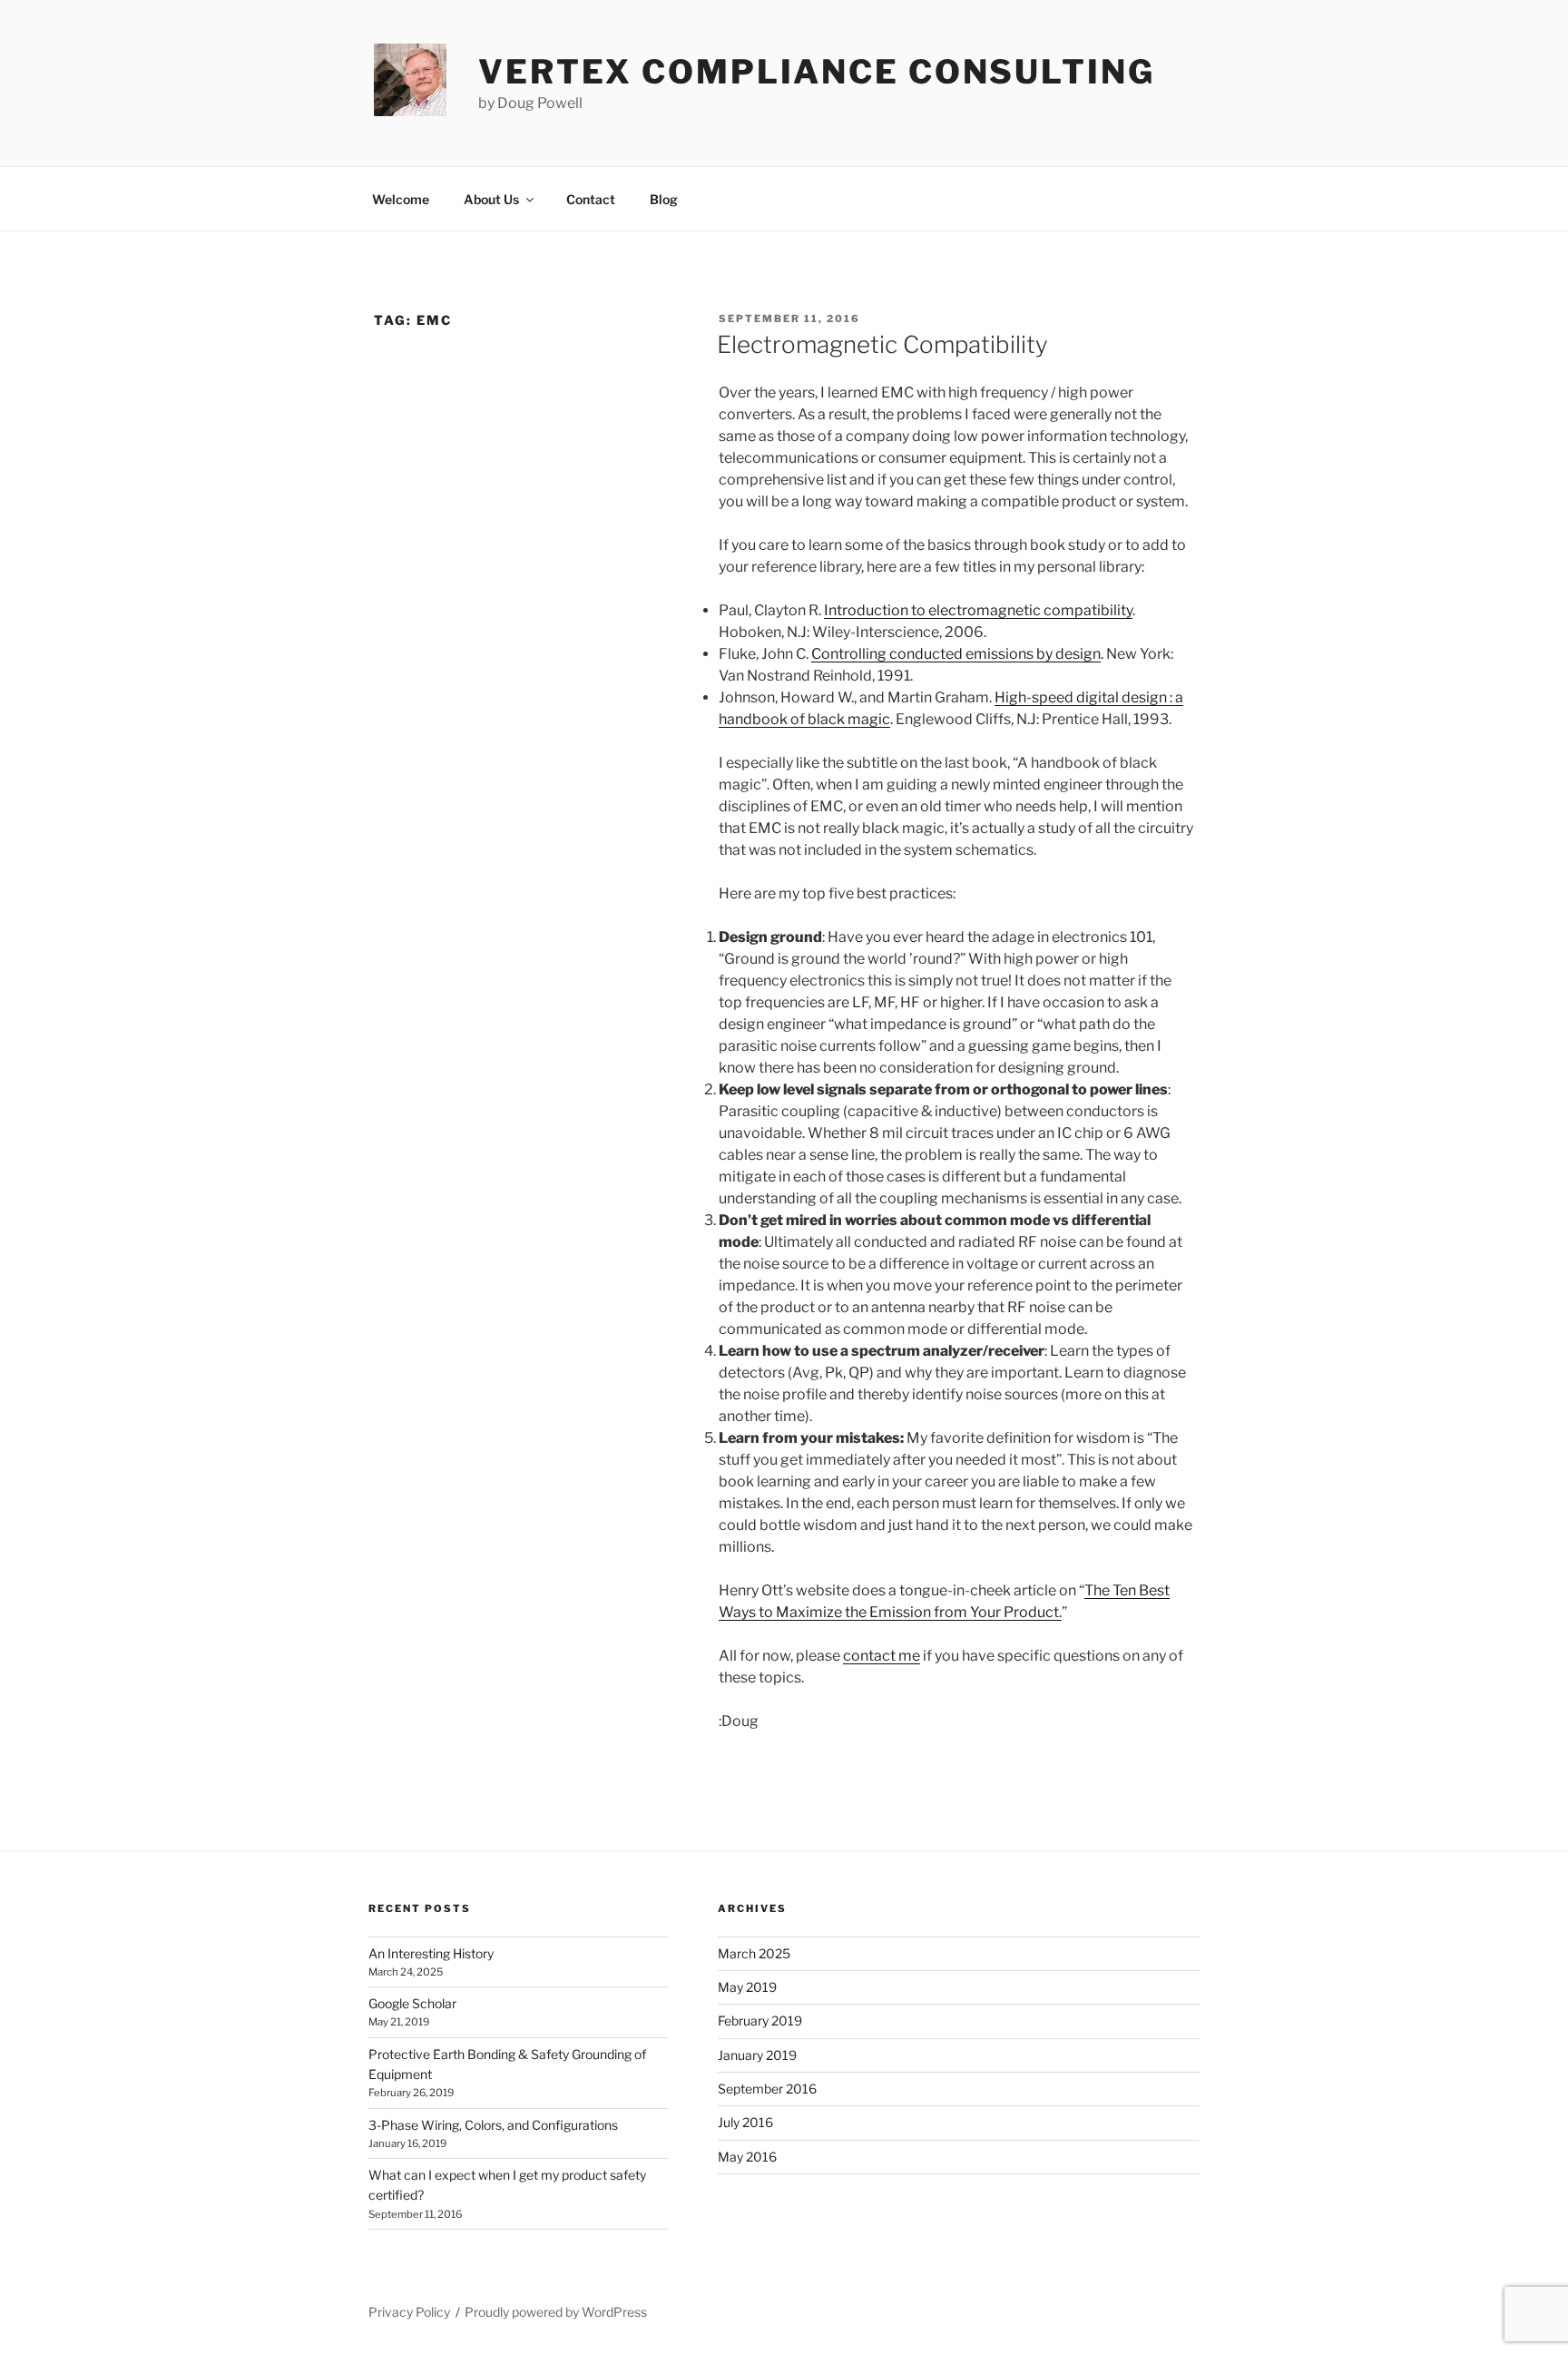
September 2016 (767, 2089)
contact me (882, 1656)
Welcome (401, 199)
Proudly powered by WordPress (556, 2312)
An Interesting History (431, 1953)
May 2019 (747, 1987)
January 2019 (757, 2055)
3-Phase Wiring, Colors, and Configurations (493, 2125)
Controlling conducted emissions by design (956, 654)
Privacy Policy (409, 2312)
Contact (591, 199)
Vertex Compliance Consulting (817, 72)
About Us (491, 199)
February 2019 (760, 2021)
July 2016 (745, 2122)
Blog (664, 199)
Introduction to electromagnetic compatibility (978, 610)
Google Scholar (412, 2003)
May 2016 (747, 2157)
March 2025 (754, 1953)
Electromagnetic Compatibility (882, 344)
